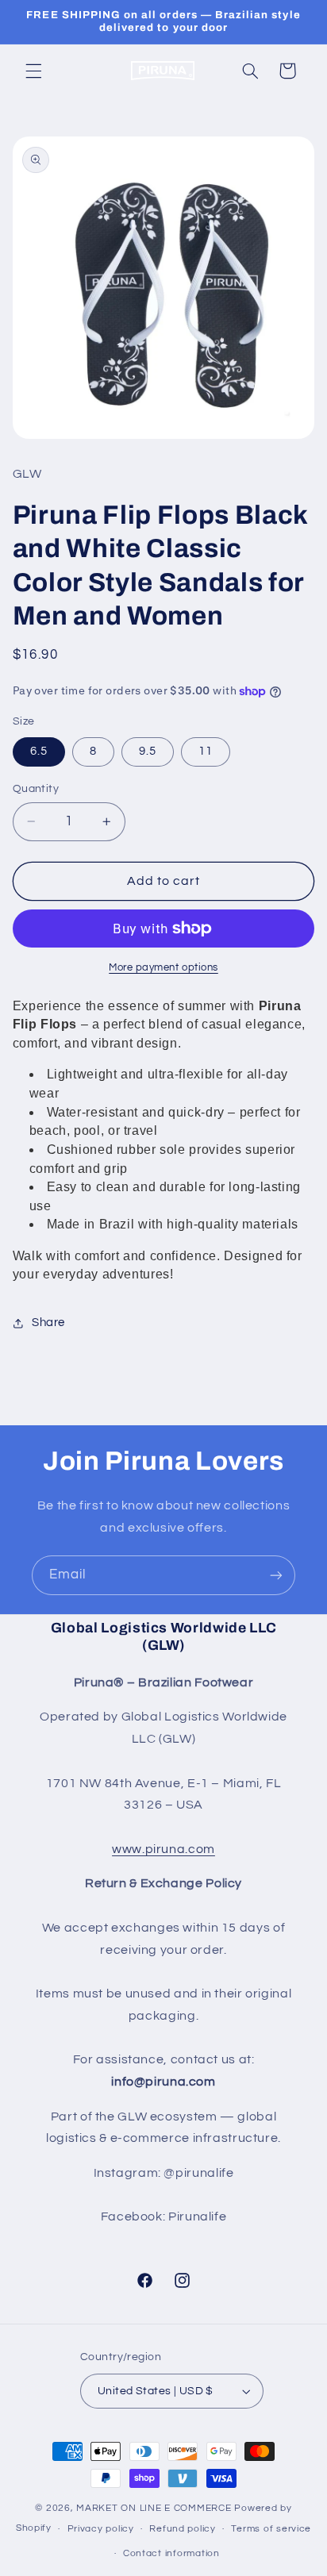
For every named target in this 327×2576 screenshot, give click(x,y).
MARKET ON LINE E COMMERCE (155, 2508)
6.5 (39, 751)
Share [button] (48, 1323)
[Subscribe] (276, 1575)
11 (206, 751)
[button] (33, 71)
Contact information (171, 2553)
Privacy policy (101, 2529)
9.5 (148, 751)
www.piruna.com (163, 1849)
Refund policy (183, 2529)
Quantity (36, 789)
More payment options (163, 968)
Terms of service (271, 2529)
